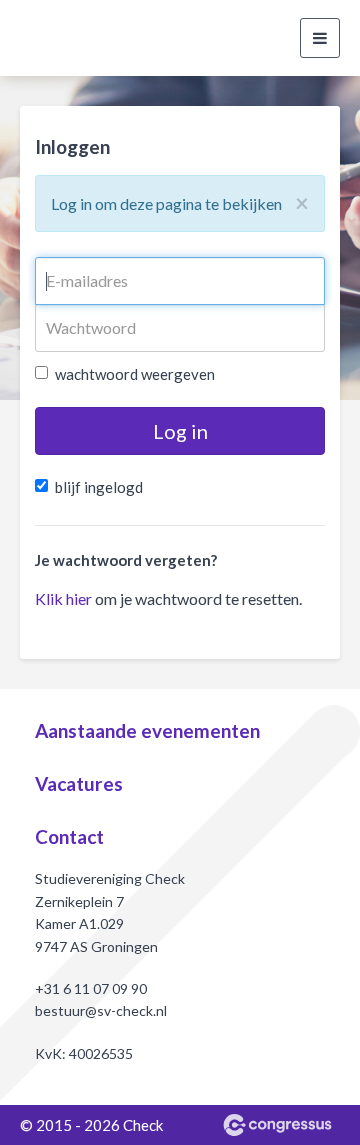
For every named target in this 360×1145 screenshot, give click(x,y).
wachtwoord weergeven (135, 374)
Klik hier (63, 598)
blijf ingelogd (99, 487)
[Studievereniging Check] (45, 38)
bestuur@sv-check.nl (101, 1010)
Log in (180, 431)
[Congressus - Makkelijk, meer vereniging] (277, 1125)
